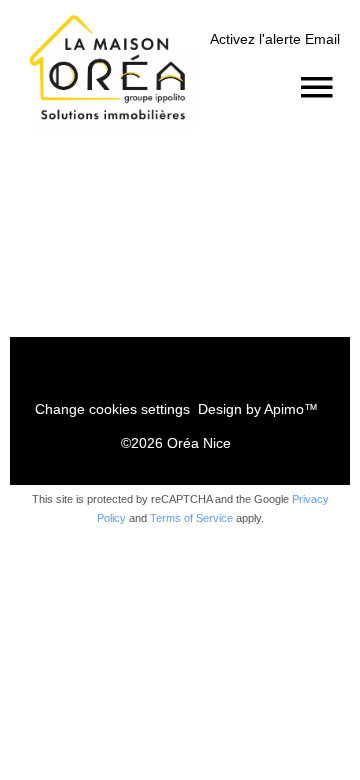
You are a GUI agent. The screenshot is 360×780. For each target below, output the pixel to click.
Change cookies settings (112, 409)
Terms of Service (191, 518)
